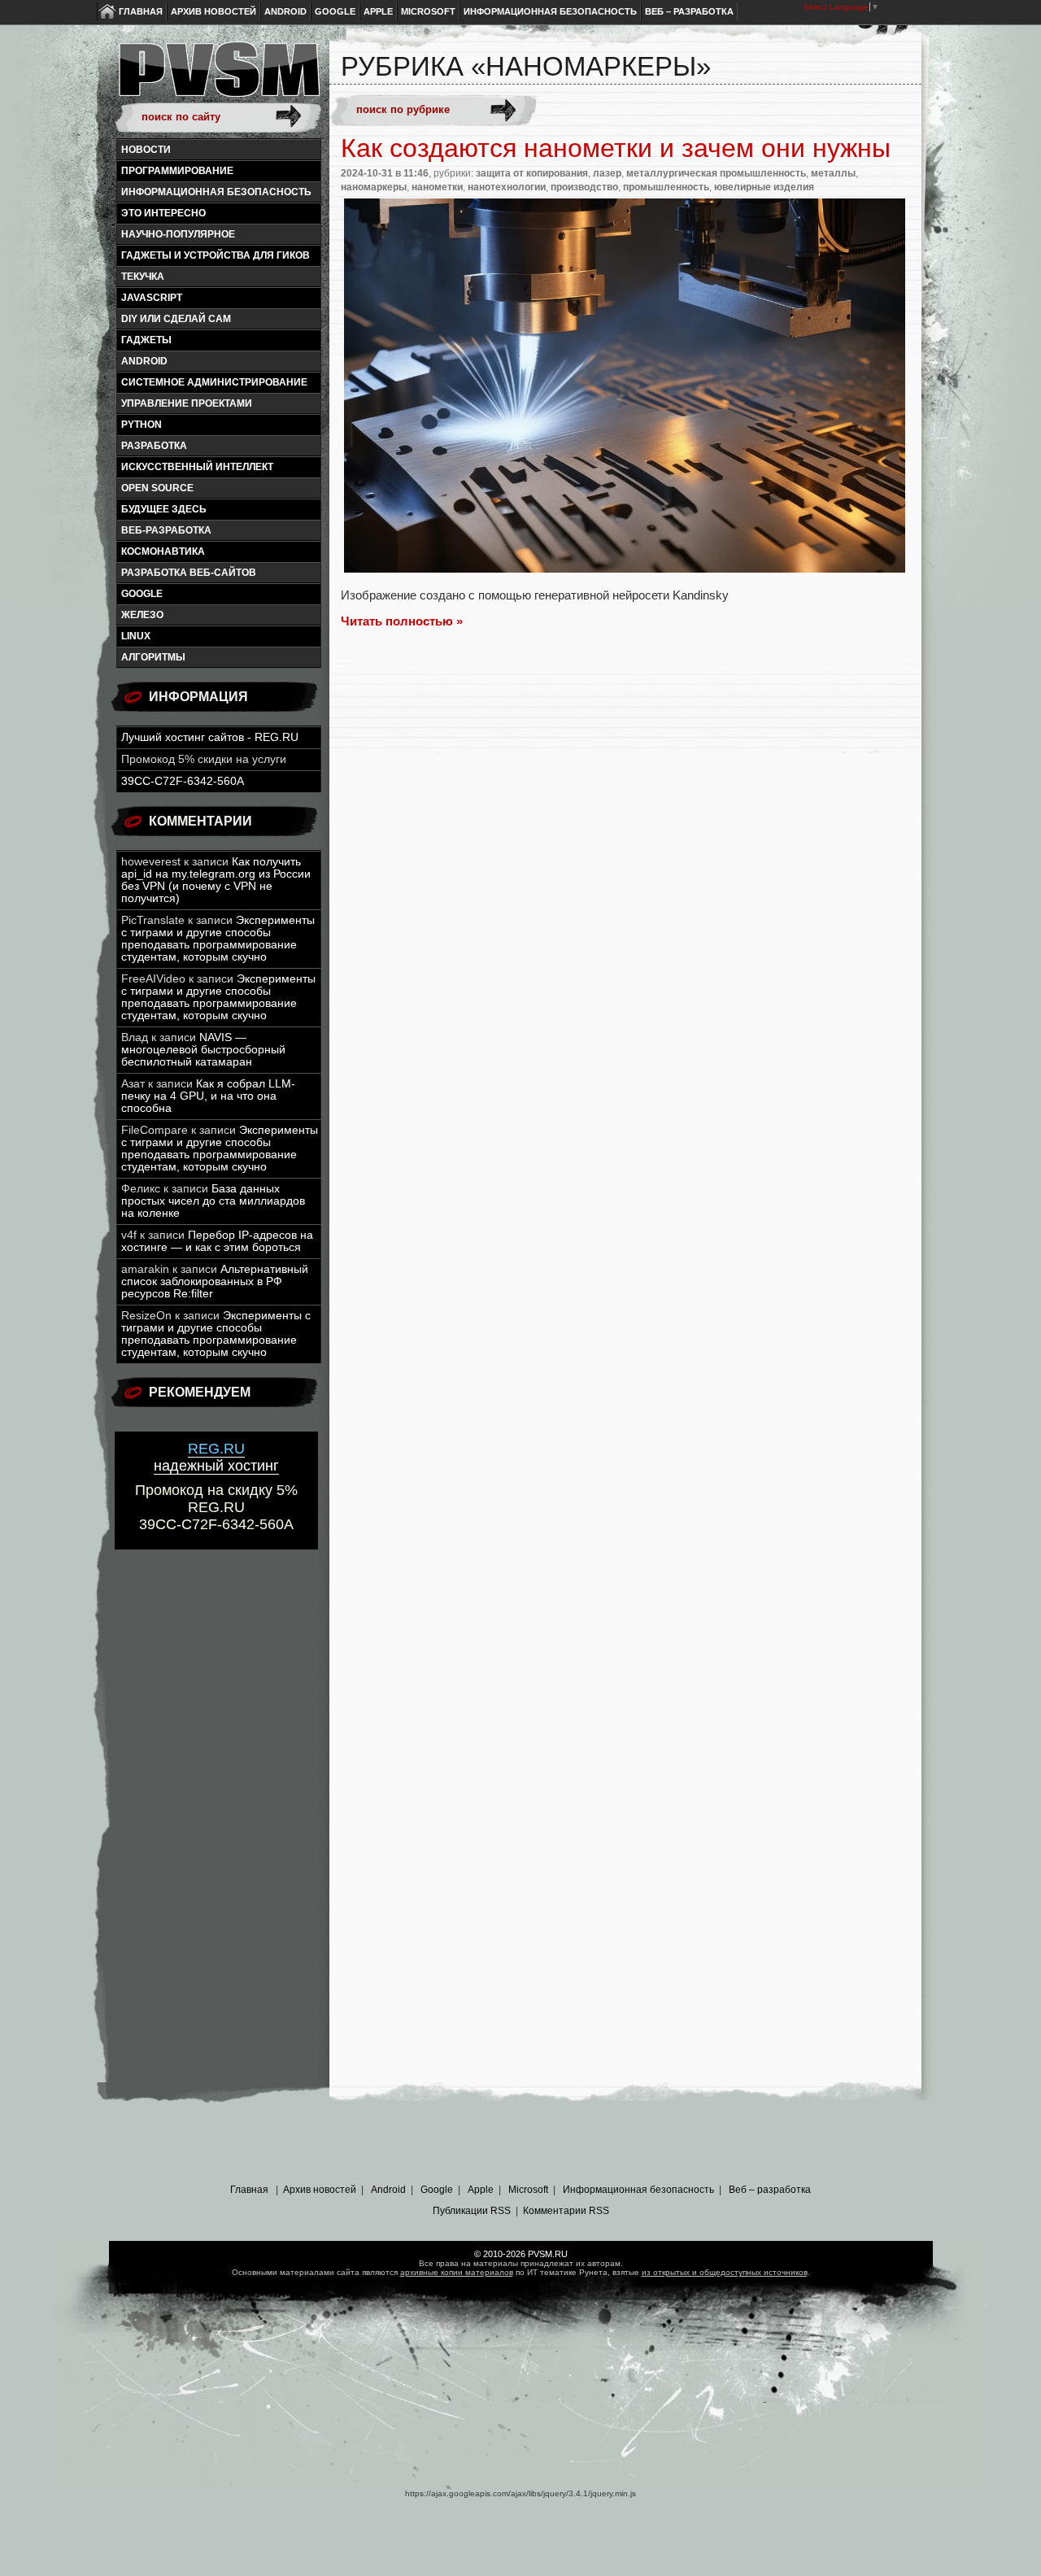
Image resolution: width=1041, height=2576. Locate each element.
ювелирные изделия (764, 187)
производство (584, 187)
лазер (607, 173)
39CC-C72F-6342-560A (183, 781)
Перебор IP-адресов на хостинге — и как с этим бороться (217, 1241)
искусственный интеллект (197, 467)
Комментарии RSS (566, 2211)
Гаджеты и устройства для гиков (216, 255)
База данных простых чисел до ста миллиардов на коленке (213, 1201)
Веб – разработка (689, 11)
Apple (378, 11)
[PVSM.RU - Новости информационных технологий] (218, 77)
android (144, 361)
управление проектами (187, 403)
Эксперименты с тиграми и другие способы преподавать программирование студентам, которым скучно (218, 939)
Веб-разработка (166, 530)
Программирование (177, 171)
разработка (154, 446)
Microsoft (428, 11)
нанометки (437, 187)
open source (157, 488)
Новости (146, 150)
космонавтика (163, 551)
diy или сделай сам (176, 319)
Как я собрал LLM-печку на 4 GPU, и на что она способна (208, 1096)
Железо (142, 615)
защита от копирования (532, 173)
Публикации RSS (472, 2211)
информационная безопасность (216, 192)
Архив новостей (213, 11)
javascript (152, 298)
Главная (141, 11)
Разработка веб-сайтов (189, 573)
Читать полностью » (402, 621)
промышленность (666, 187)
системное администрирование (214, 382)
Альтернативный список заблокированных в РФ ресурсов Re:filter (215, 1281)
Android (285, 11)
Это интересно (163, 213)
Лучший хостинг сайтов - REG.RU (210, 737)
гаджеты (146, 340)
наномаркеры (374, 187)
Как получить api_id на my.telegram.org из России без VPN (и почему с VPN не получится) (216, 880)
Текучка (143, 277)
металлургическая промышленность (716, 173)
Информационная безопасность (550, 11)
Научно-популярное (178, 234)
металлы (833, 173)
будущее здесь (164, 509)
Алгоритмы (153, 657)
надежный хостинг (216, 1457)
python (142, 425)
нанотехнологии (507, 187)
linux (136, 636)
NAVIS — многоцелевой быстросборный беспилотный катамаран (203, 1050)
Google (335, 11)
